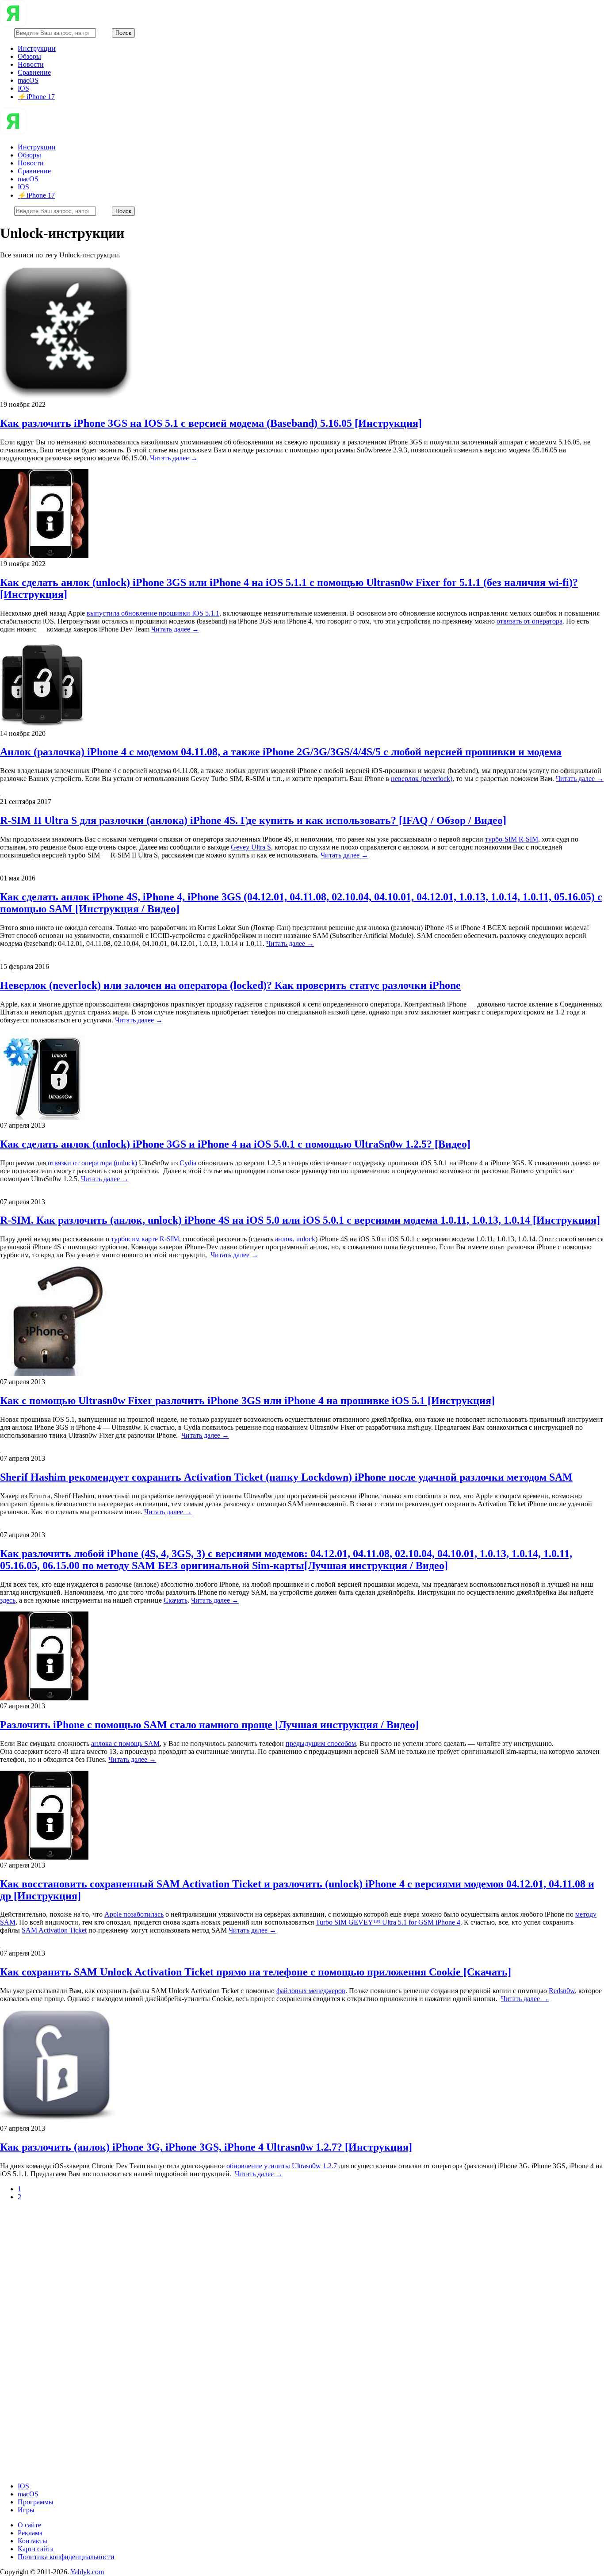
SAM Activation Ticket (54, 1930)
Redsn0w (562, 1991)
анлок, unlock (295, 1239)
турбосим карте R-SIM (145, 1239)
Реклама (30, 2533)
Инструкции (37, 48)
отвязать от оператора (529, 621)
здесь (8, 1600)
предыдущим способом (321, 1743)
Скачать (176, 1600)
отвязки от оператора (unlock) (92, 1163)
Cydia (188, 1163)
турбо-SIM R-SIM (512, 839)
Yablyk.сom (87, 2572)
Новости (31, 64)
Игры (26, 2510)
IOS (23, 88)
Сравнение (34, 72)
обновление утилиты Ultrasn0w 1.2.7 (282, 2166)
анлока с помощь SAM (125, 1743)
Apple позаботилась (134, 1914)
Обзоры (29, 56)
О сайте (29, 2525)
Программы (36, 2502)
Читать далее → (174, 458)
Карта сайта (36, 2549)
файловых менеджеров (311, 1991)
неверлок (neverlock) (422, 779)
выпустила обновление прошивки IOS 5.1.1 (153, 613)
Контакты (32, 2541)
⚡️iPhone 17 (36, 97)
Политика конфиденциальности (66, 2557)
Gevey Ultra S (251, 847)
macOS (28, 80)
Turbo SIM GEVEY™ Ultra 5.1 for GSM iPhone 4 (388, 1922)
